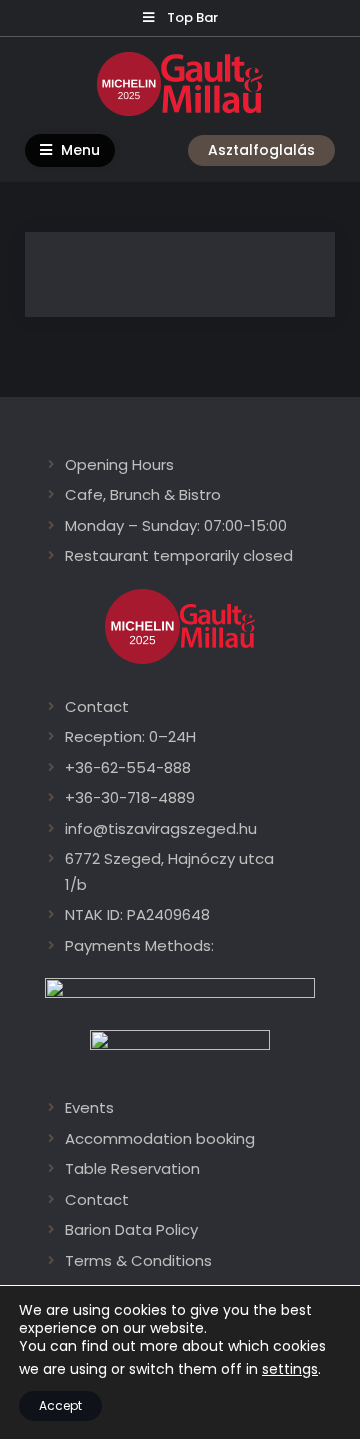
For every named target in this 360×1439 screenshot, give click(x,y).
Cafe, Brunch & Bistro (143, 494)
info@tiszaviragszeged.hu (161, 828)
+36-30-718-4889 (130, 797)
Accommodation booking (160, 1138)
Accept (60, 1405)
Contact (97, 706)
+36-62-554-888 (128, 767)
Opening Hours (119, 464)
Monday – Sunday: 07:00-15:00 (176, 525)
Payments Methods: (139, 945)
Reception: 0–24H (130, 736)
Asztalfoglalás (261, 150)
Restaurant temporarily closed (179, 555)
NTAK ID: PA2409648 (137, 914)
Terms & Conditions (138, 1260)
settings (290, 1369)
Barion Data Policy (131, 1229)
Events (89, 1107)
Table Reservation (132, 1168)
